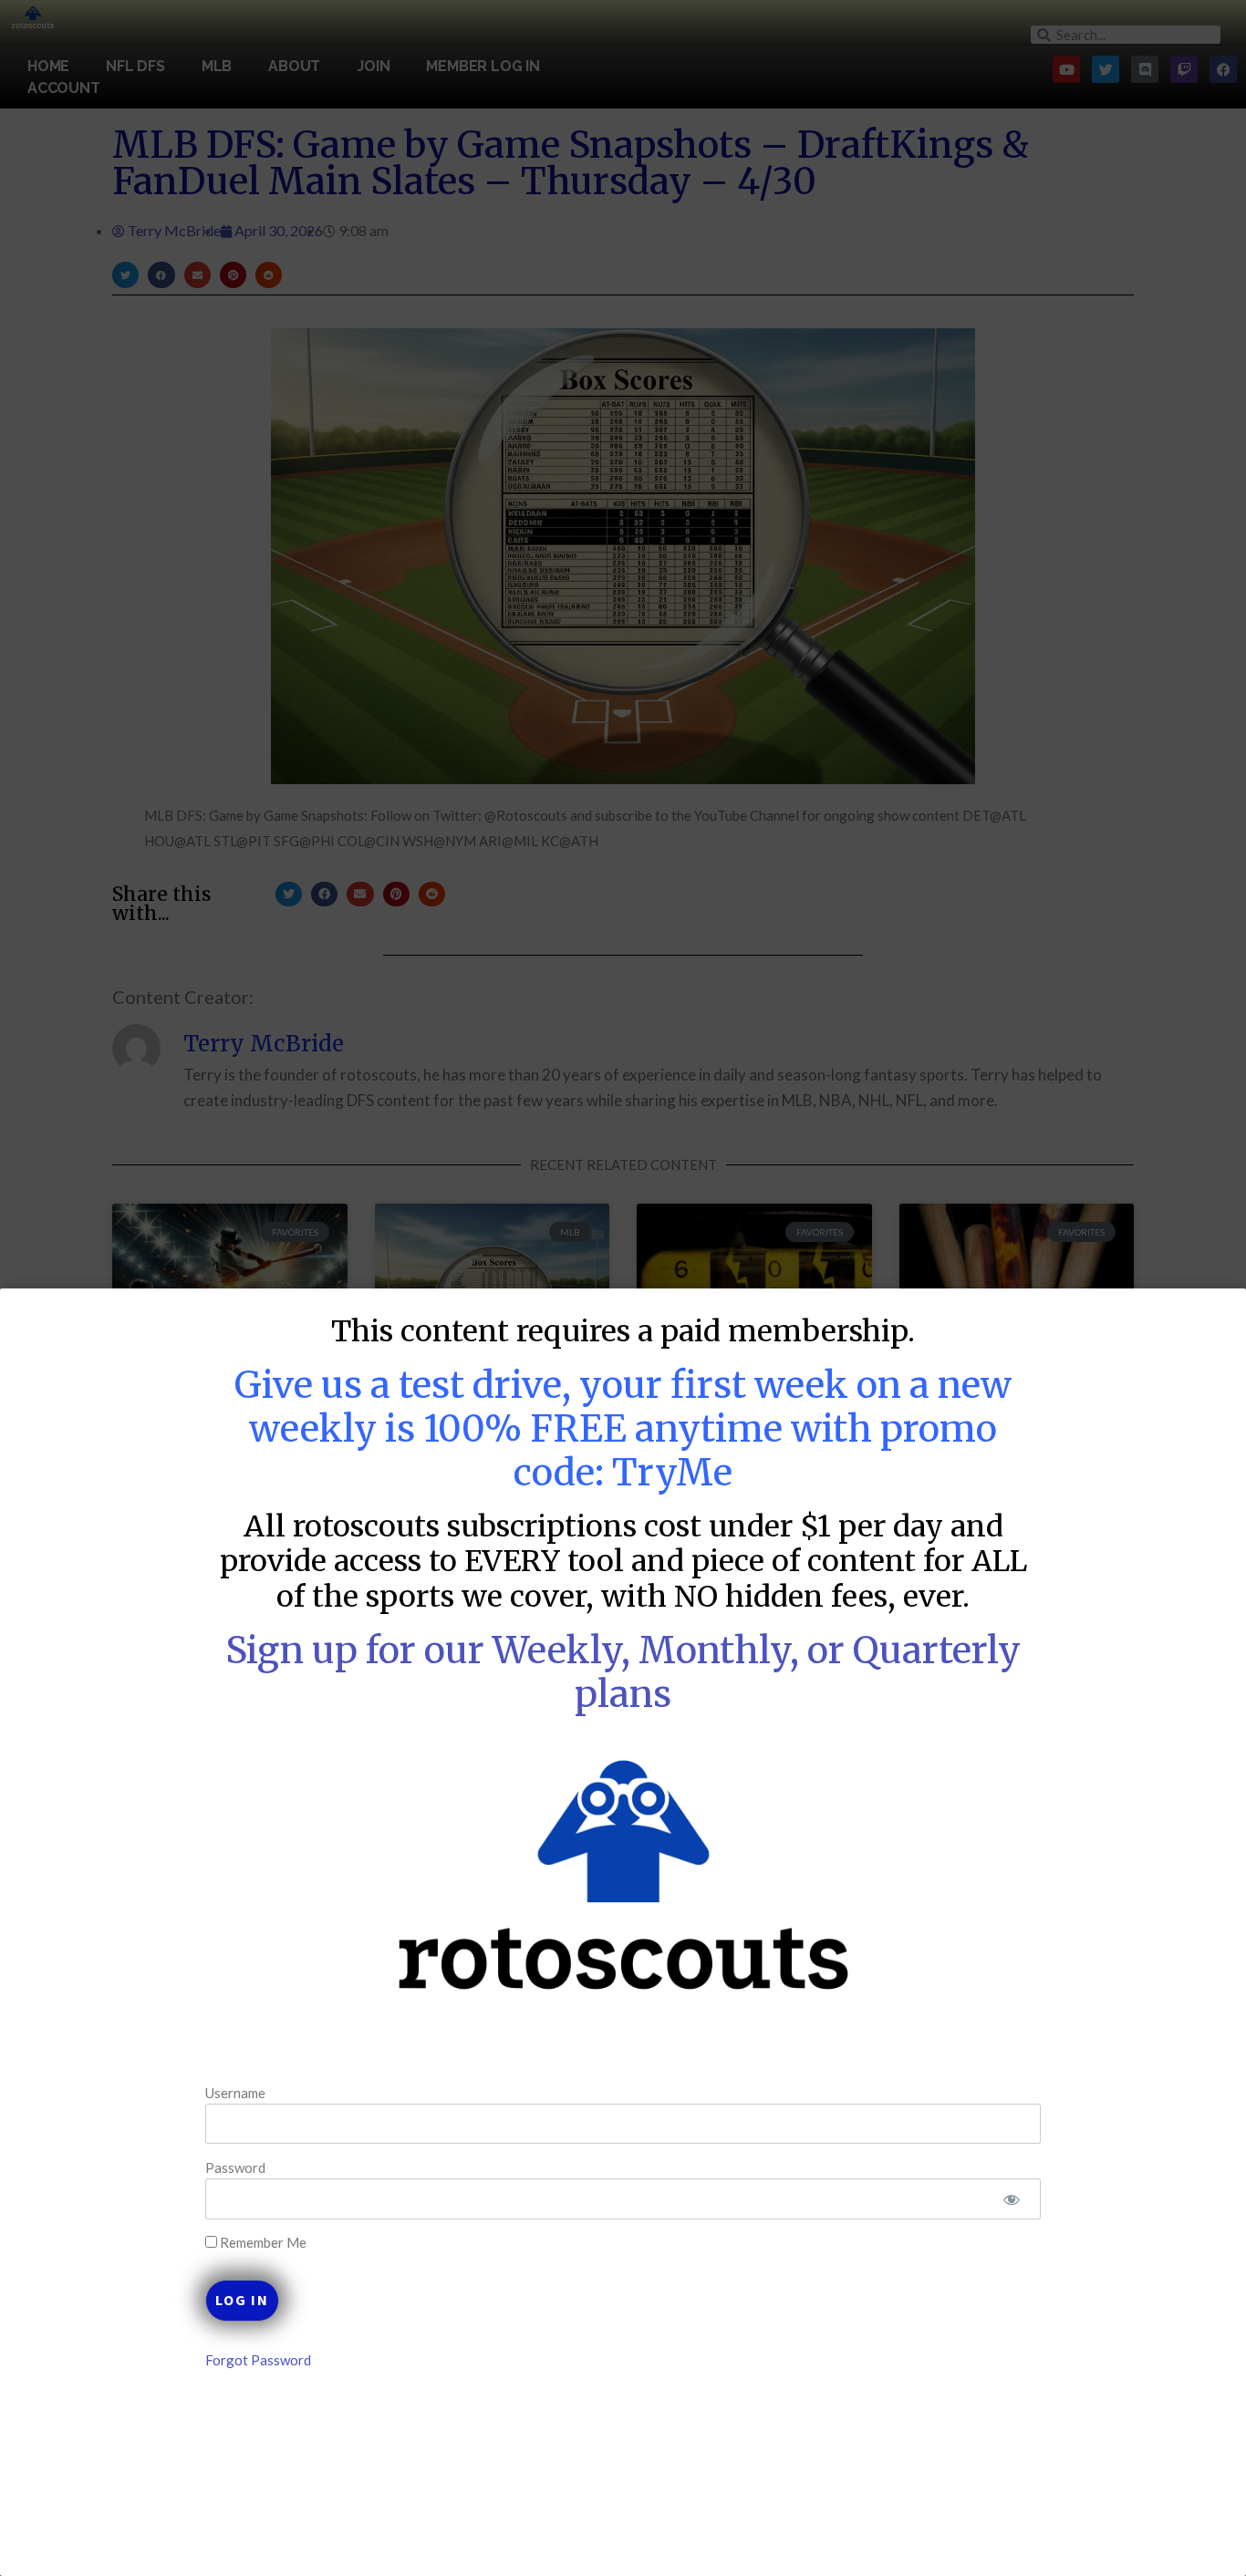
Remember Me (262, 2243)
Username (235, 2092)
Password (235, 2167)
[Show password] (1011, 2199)
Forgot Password (258, 2360)
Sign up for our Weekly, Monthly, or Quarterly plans (623, 1672)
